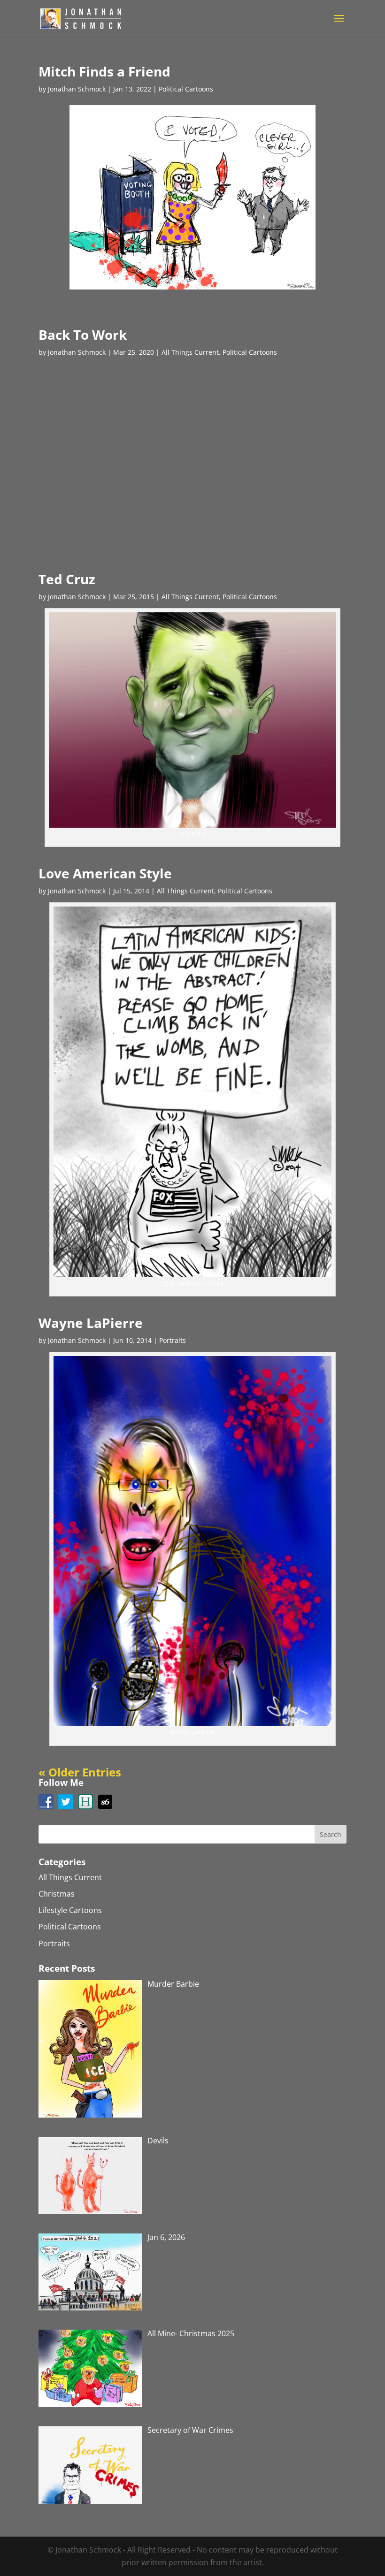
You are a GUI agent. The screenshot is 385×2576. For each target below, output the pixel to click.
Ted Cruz (67, 579)
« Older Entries (80, 1772)
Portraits (173, 1340)
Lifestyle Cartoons (70, 1910)
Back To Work (83, 335)
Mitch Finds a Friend (104, 71)
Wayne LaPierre (91, 1323)
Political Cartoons (186, 89)
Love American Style (105, 873)
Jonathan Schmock (77, 89)
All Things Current (190, 352)
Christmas (57, 1894)
